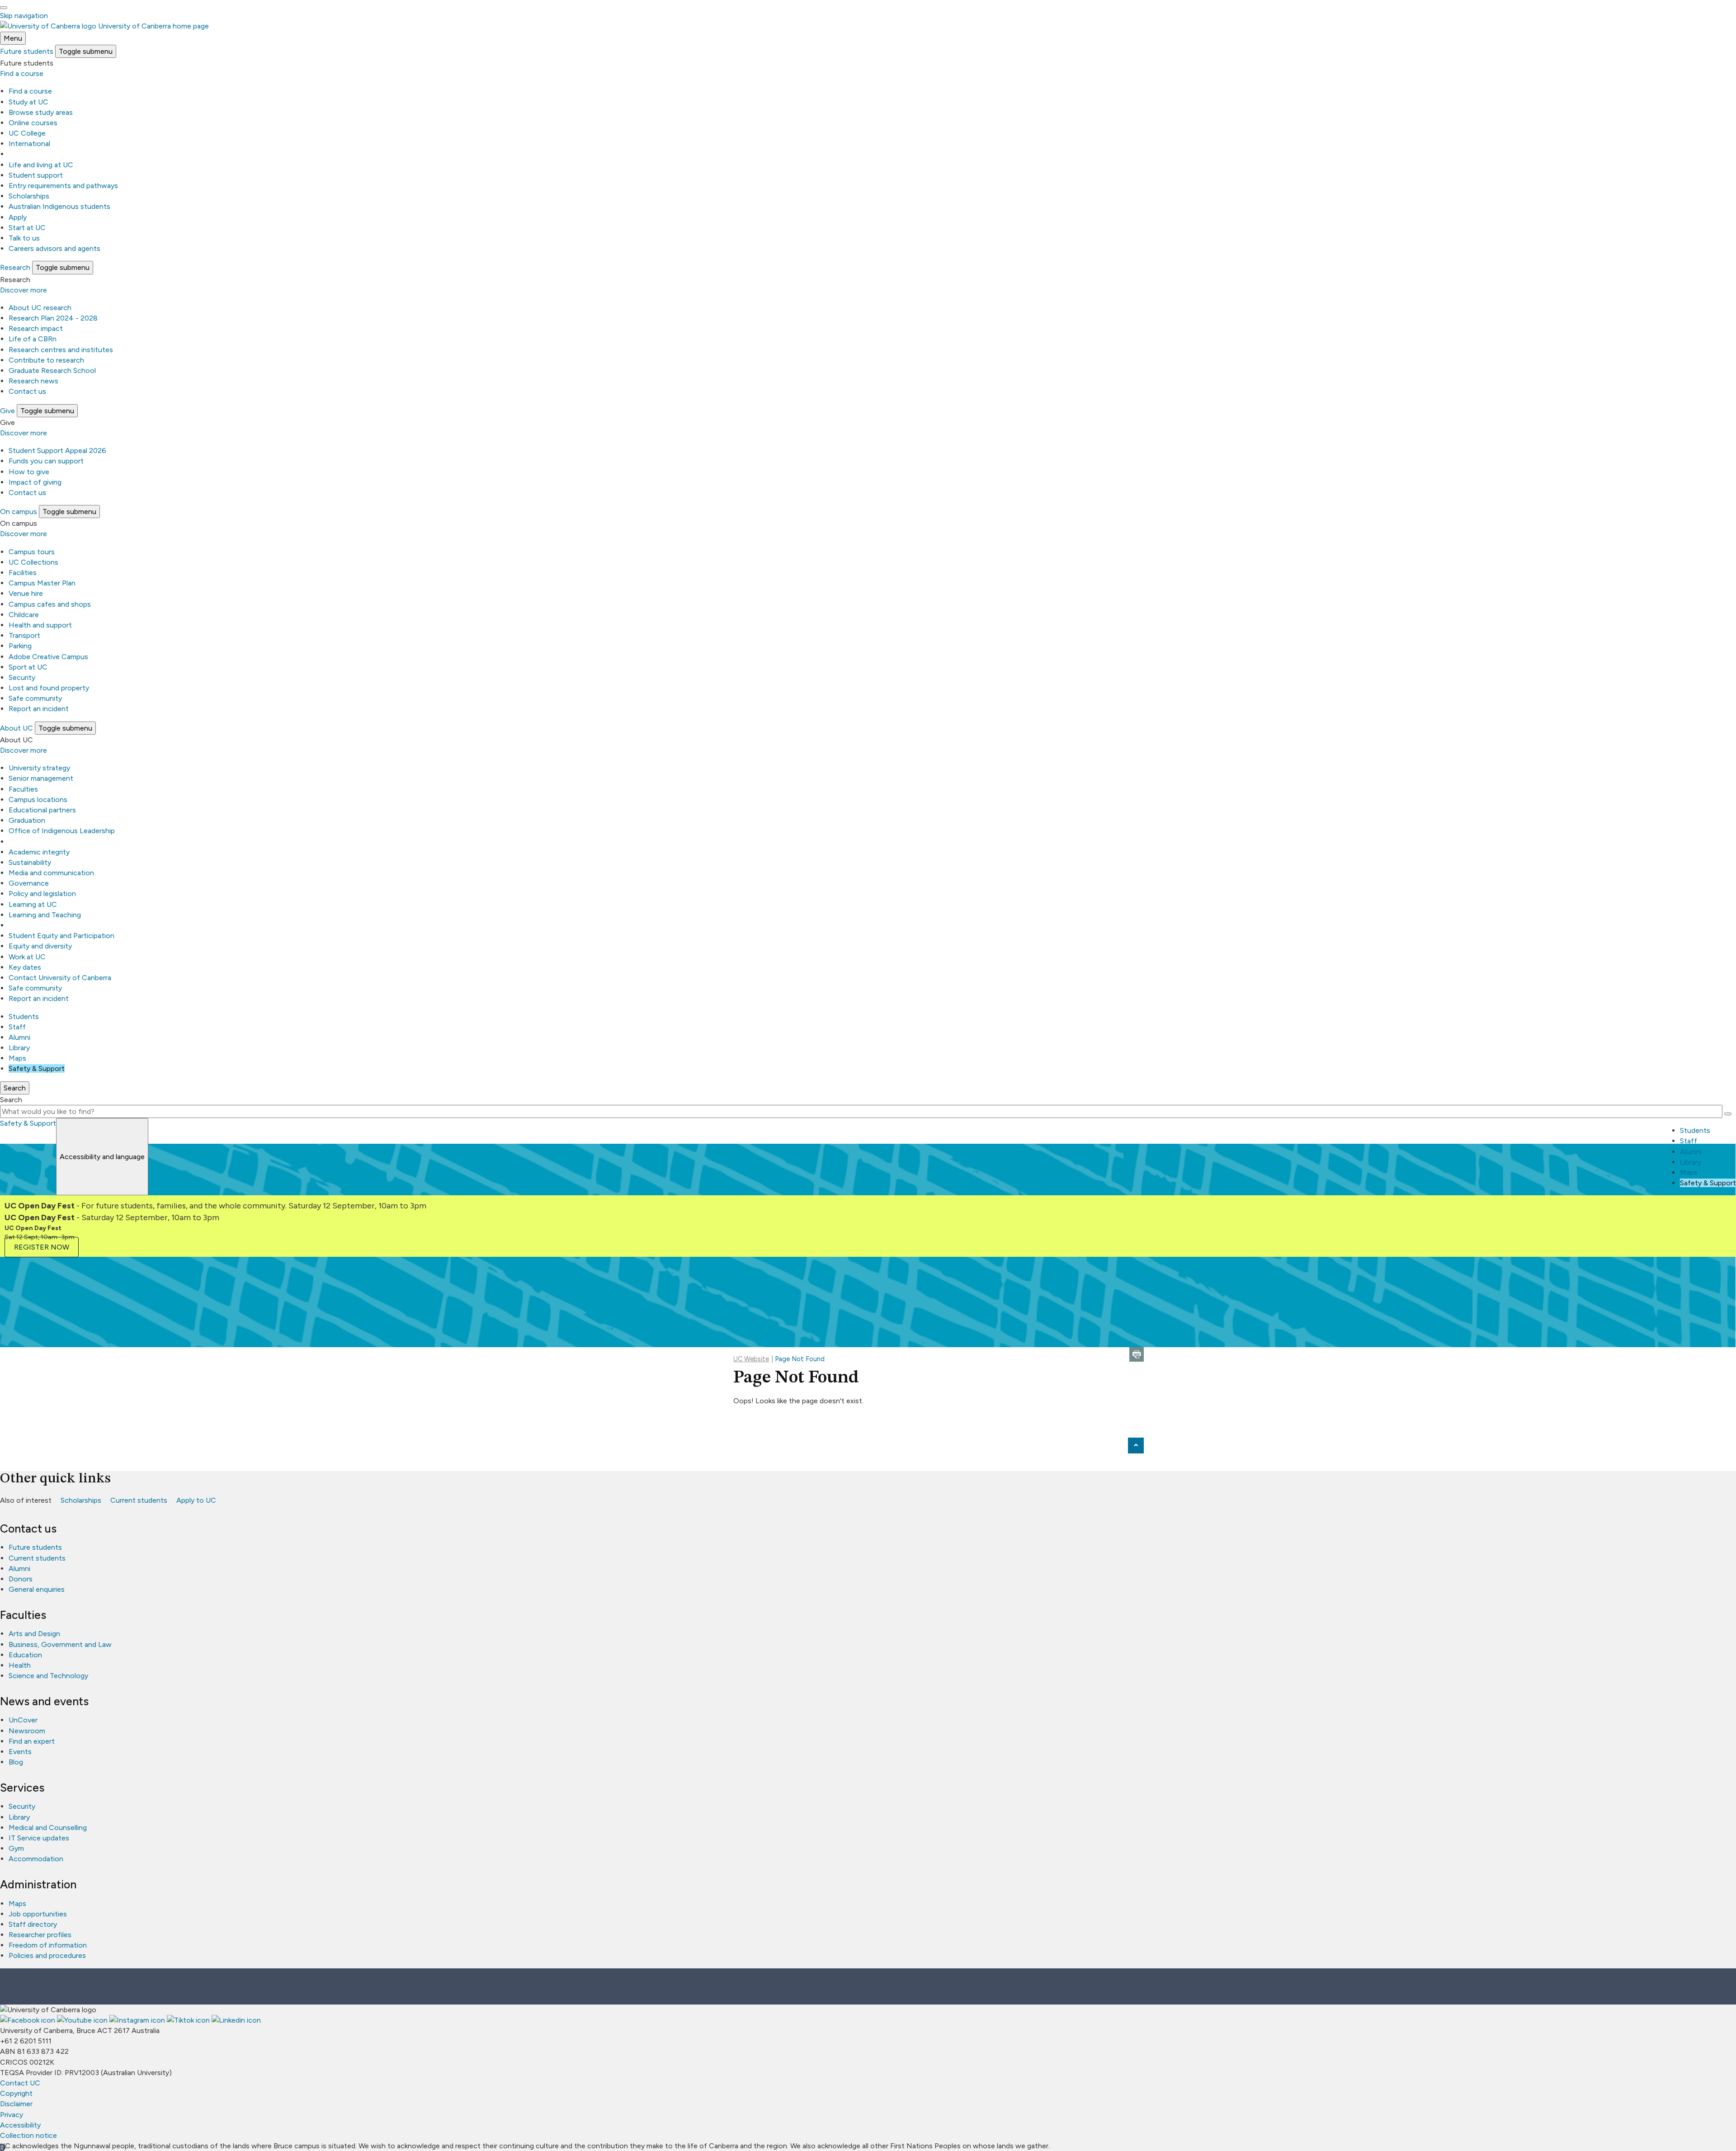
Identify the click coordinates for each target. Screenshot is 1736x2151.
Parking (20, 646)
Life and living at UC (41, 165)
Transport (24, 635)
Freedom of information (48, 1945)
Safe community (35, 698)
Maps (17, 1058)
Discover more (24, 290)
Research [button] (15, 267)
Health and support (40, 625)
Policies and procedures (47, 1955)
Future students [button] (27, 51)
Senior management (41, 778)
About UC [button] (17, 728)
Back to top (1136, 1446)
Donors (21, 1579)
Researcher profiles (40, 1935)
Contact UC (20, 2083)
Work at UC (27, 957)
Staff (17, 1027)
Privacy (12, 2115)
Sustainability (30, 862)
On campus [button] (19, 512)
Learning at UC (33, 904)
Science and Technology (48, 1676)
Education (25, 1655)
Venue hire (26, 593)
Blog (16, 1762)
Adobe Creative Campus (48, 657)
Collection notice (28, 2135)
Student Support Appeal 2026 (57, 450)
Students (24, 1017)
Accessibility (20, 2125)
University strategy (39, 768)
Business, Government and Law (60, 1644)
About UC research (40, 308)
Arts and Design (34, 1634)
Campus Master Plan (42, 583)
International (29, 144)
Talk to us (24, 238)
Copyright (16, 2093)
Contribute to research (46, 360)
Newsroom (27, 1731)
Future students (35, 1547)
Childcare (24, 615)
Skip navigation (24, 16)
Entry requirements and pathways (63, 186)
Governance (29, 883)
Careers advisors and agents (54, 248)
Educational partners (42, 810)
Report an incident (39, 709)
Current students (139, 1500)
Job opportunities (38, 1914)
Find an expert (32, 1741)
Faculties (23, 789)
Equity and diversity (40, 946)
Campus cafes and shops (50, 604)
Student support (36, 175)
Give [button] (7, 411)
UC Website (751, 1359)
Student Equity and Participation (61, 936)
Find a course (22, 73)
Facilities (23, 573)
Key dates (25, 967)
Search (11, 1100)
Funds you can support (46, 461)
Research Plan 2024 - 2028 (53, 318)
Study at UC (28, 102)
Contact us (27, 391)
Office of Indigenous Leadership (62, 831)
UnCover (23, 1720)
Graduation (27, 820)
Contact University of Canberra (60, 978)
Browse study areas (41, 112)
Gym (16, 1848)
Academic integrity (39, 852)
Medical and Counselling (48, 1828)
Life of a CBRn (33, 339)
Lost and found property (49, 688)
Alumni (19, 1037)
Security (22, 677)
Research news (33, 381)
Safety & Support (37, 1068)
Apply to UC (196, 1500)
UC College (27, 133)
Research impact (36, 328)
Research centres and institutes (61, 350)
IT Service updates (39, 1838)
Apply (18, 217)
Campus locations (38, 800)
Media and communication (51, 873)
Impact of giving (35, 482)
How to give (29, 472)
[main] (868, 1343)
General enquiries (37, 1589)
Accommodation (36, 1859)
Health (20, 1665)
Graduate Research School (52, 370)
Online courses (33, 123)
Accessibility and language (102, 1157)
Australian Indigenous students (59, 206)
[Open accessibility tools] (4, 8)
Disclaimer (16, 2104)
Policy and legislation (42, 894)
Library (19, 1048)
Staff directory (33, 1924)
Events (20, 1752)
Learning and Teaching (45, 915)
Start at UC (27, 228)
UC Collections (33, 562)
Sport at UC (28, 667)
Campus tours (32, 552)
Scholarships (29, 196)
